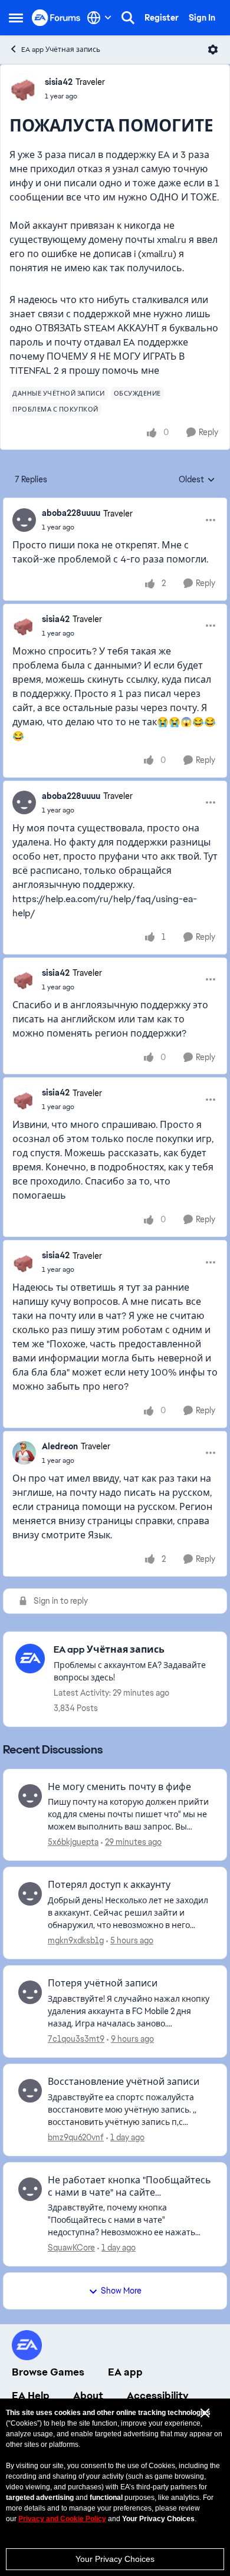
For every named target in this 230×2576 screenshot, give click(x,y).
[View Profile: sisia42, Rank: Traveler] (24, 88)
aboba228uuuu (71, 513)
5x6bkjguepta (73, 1842)
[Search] (128, 18)
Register (162, 18)
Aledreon (60, 1446)
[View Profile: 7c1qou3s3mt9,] (30, 1992)
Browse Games (48, 2372)
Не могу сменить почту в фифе (119, 1787)
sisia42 (59, 82)
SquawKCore (71, 2248)
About (88, 2396)
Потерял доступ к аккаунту (109, 1885)
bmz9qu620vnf (76, 2137)
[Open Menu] (213, 50)
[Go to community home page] (56, 17)
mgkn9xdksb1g (76, 1940)
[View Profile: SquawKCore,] (30, 2189)
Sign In (202, 18)
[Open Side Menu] (16, 18)
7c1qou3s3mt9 (76, 2039)
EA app (125, 2372)
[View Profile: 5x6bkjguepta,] (30, 1796)
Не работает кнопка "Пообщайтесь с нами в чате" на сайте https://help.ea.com (129, 2187)
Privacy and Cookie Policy (62, 2519)
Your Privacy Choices (115, 2559)
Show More (121, 2291)
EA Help (31, 2396)
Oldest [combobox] (197, 480)
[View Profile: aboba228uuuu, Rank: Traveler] (24, 520)
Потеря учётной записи (103, 1983)
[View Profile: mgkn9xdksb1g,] (30, 1894)
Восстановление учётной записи (124, 2082)
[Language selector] (99, 18)
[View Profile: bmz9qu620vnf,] (30, 2091)
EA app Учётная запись (61, 50)
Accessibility (158, 2396)
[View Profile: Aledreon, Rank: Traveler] (24, 1453)
